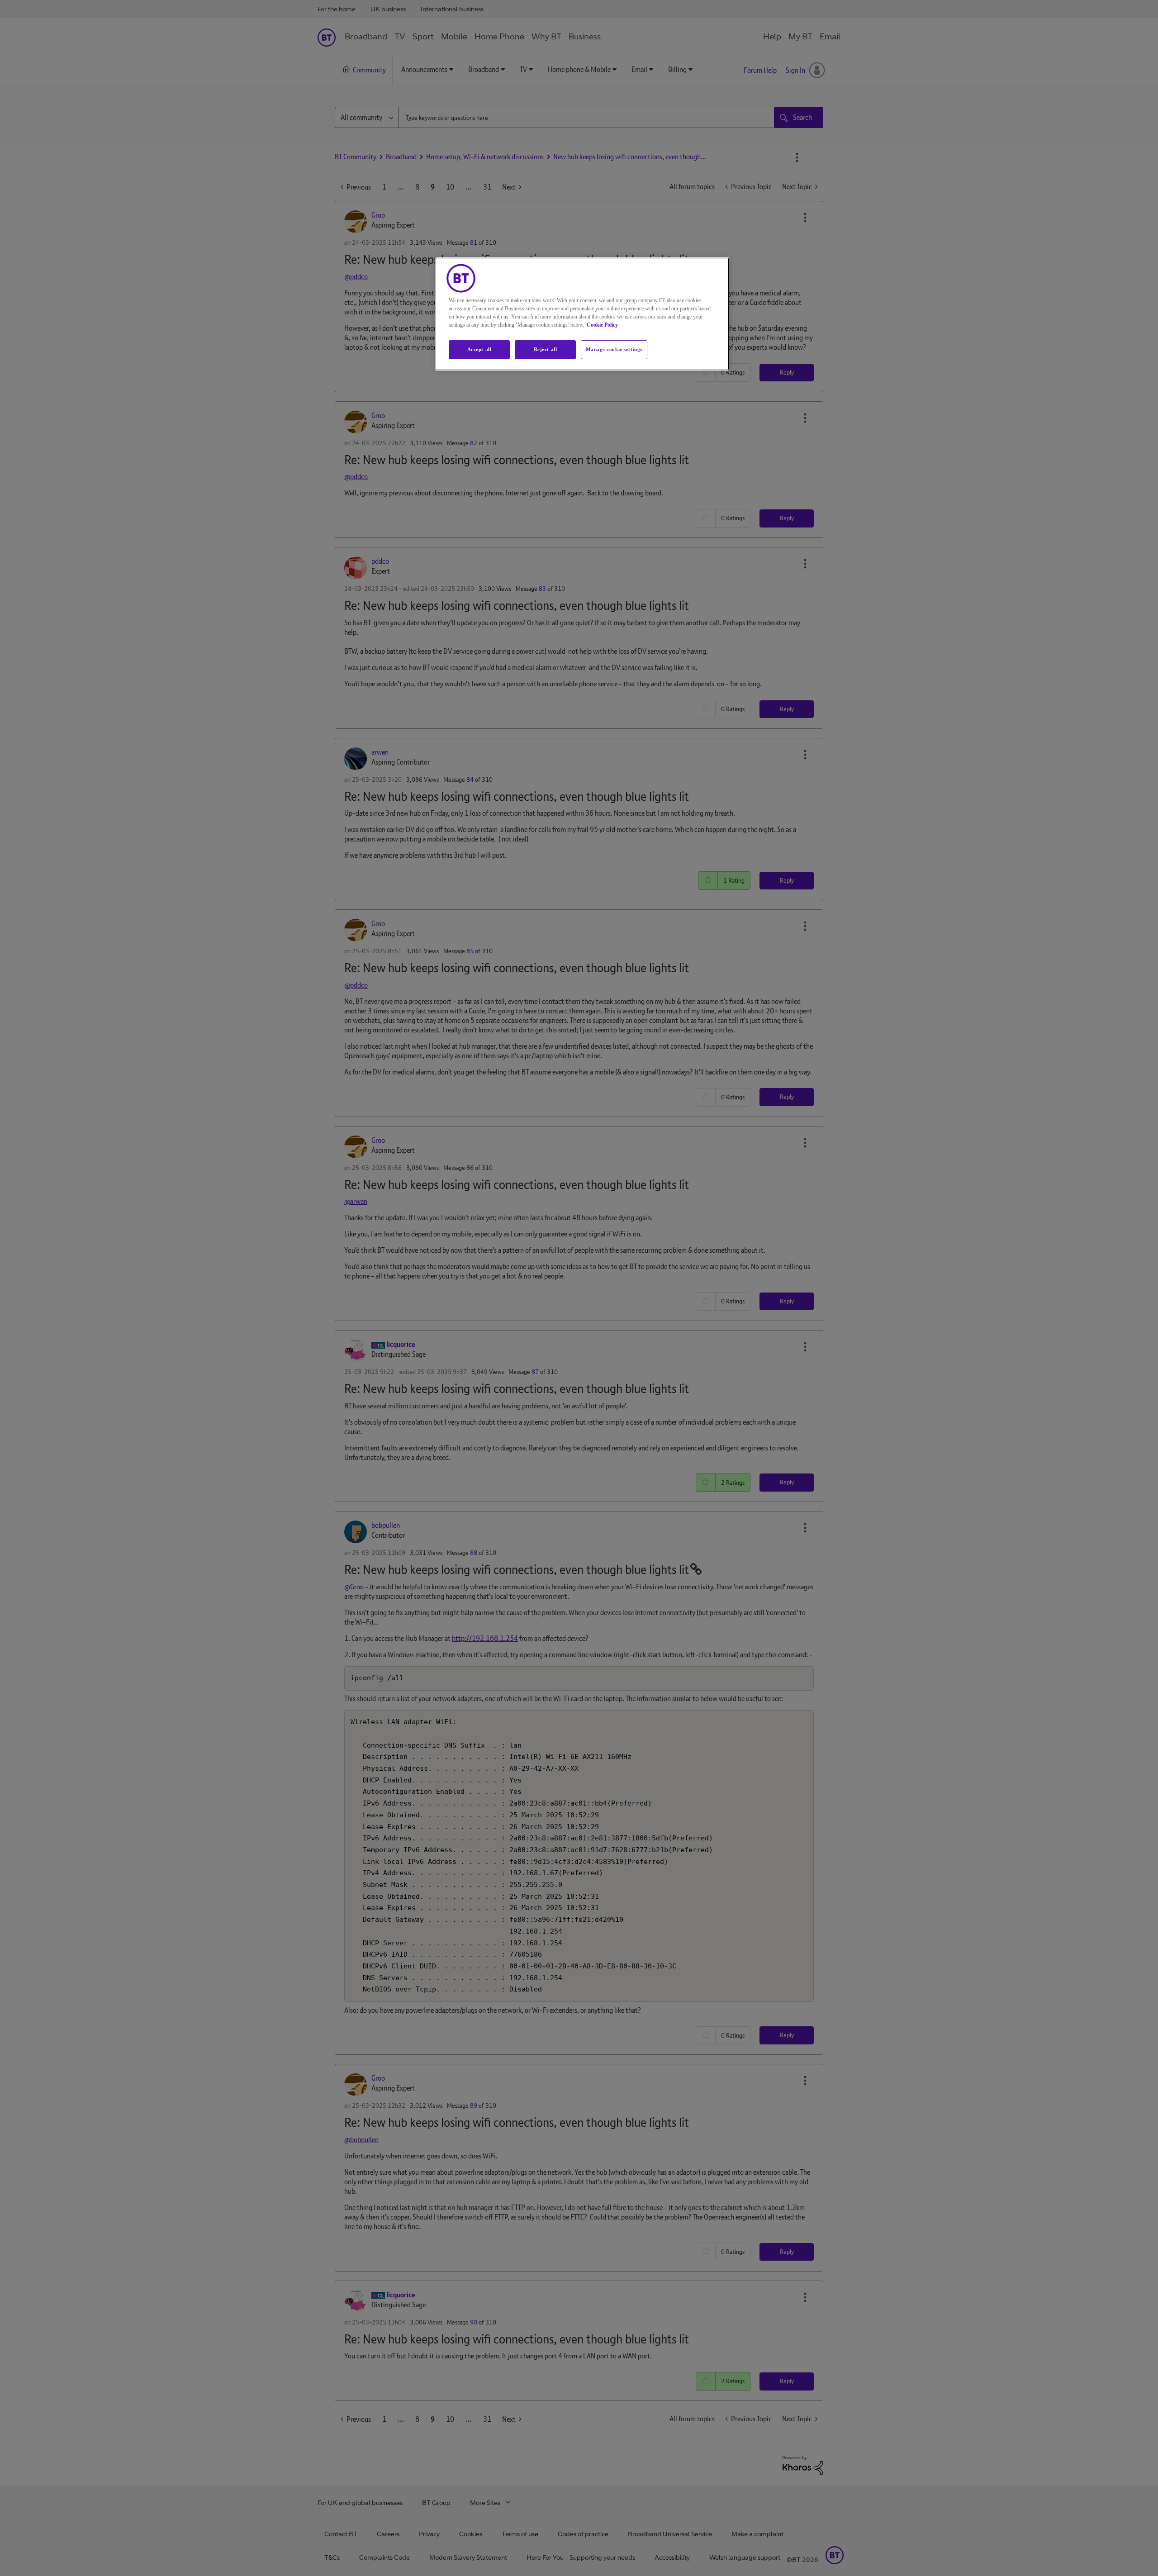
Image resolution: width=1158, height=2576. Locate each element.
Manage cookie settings (614, 349)
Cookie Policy (602, 325)
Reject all (546, 349)
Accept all (479, 349)
